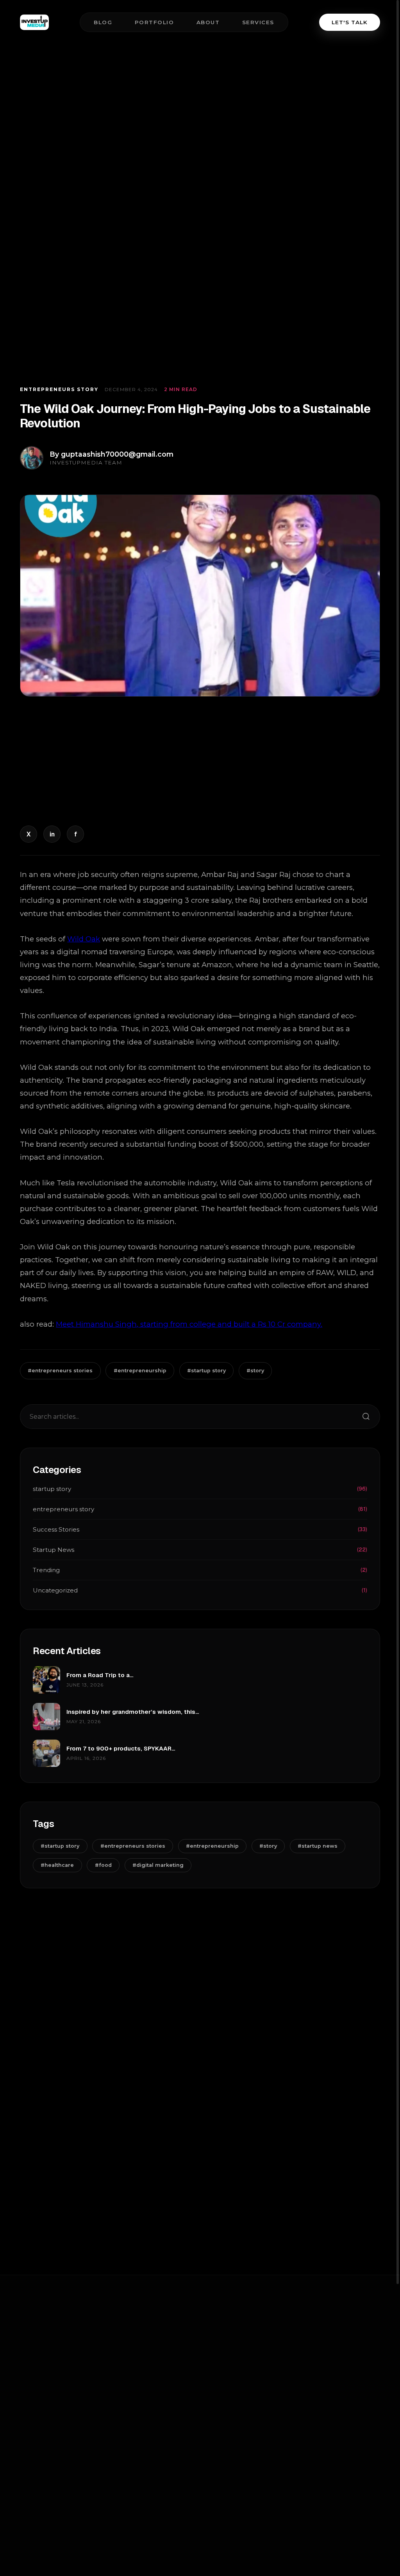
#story (255, 1371)
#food (103, 1865)
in (52, 834)
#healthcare (57, 1865)
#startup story (206, 1371)
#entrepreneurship (140, 1371)
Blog (103, 22)
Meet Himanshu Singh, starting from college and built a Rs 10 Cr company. (189, 1324)
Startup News (200, 1550)
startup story (200, 1489)
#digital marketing (158, 1865)
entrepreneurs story (59, 389)
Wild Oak (84, 939)
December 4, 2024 (131, 389)
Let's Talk (350, 22)
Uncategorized (200, 1590)
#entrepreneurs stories (60, 1371)
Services (258, 22)
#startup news (318, 1846)
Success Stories (200, 1529)
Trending (200, 1570)
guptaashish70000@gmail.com (117, 454)
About (208, 22)
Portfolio (154, 22)
